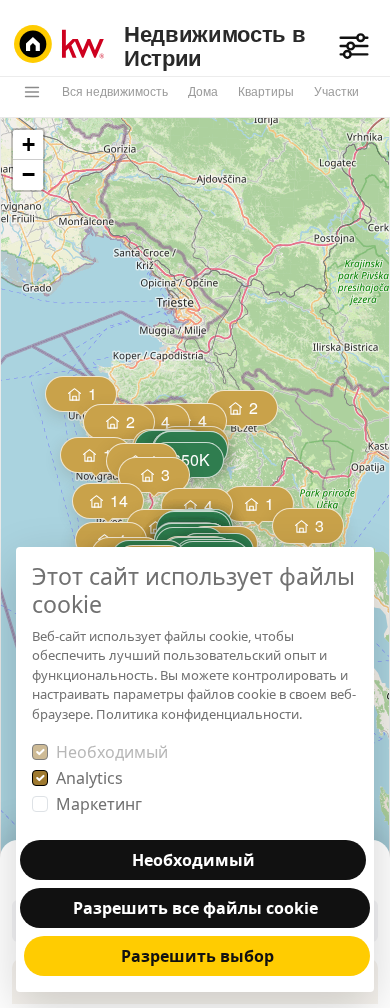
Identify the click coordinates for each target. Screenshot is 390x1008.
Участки (336, 92)
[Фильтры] (354, 46)
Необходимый (112, 752)
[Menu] (32, 92)
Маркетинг (99, 804)
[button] (109, 503)
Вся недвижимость (115, 92)
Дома (203, 92)
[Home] (64, 46)
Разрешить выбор (197, 956)
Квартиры (266, 92)
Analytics (89, 778)
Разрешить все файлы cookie (195, 908)
